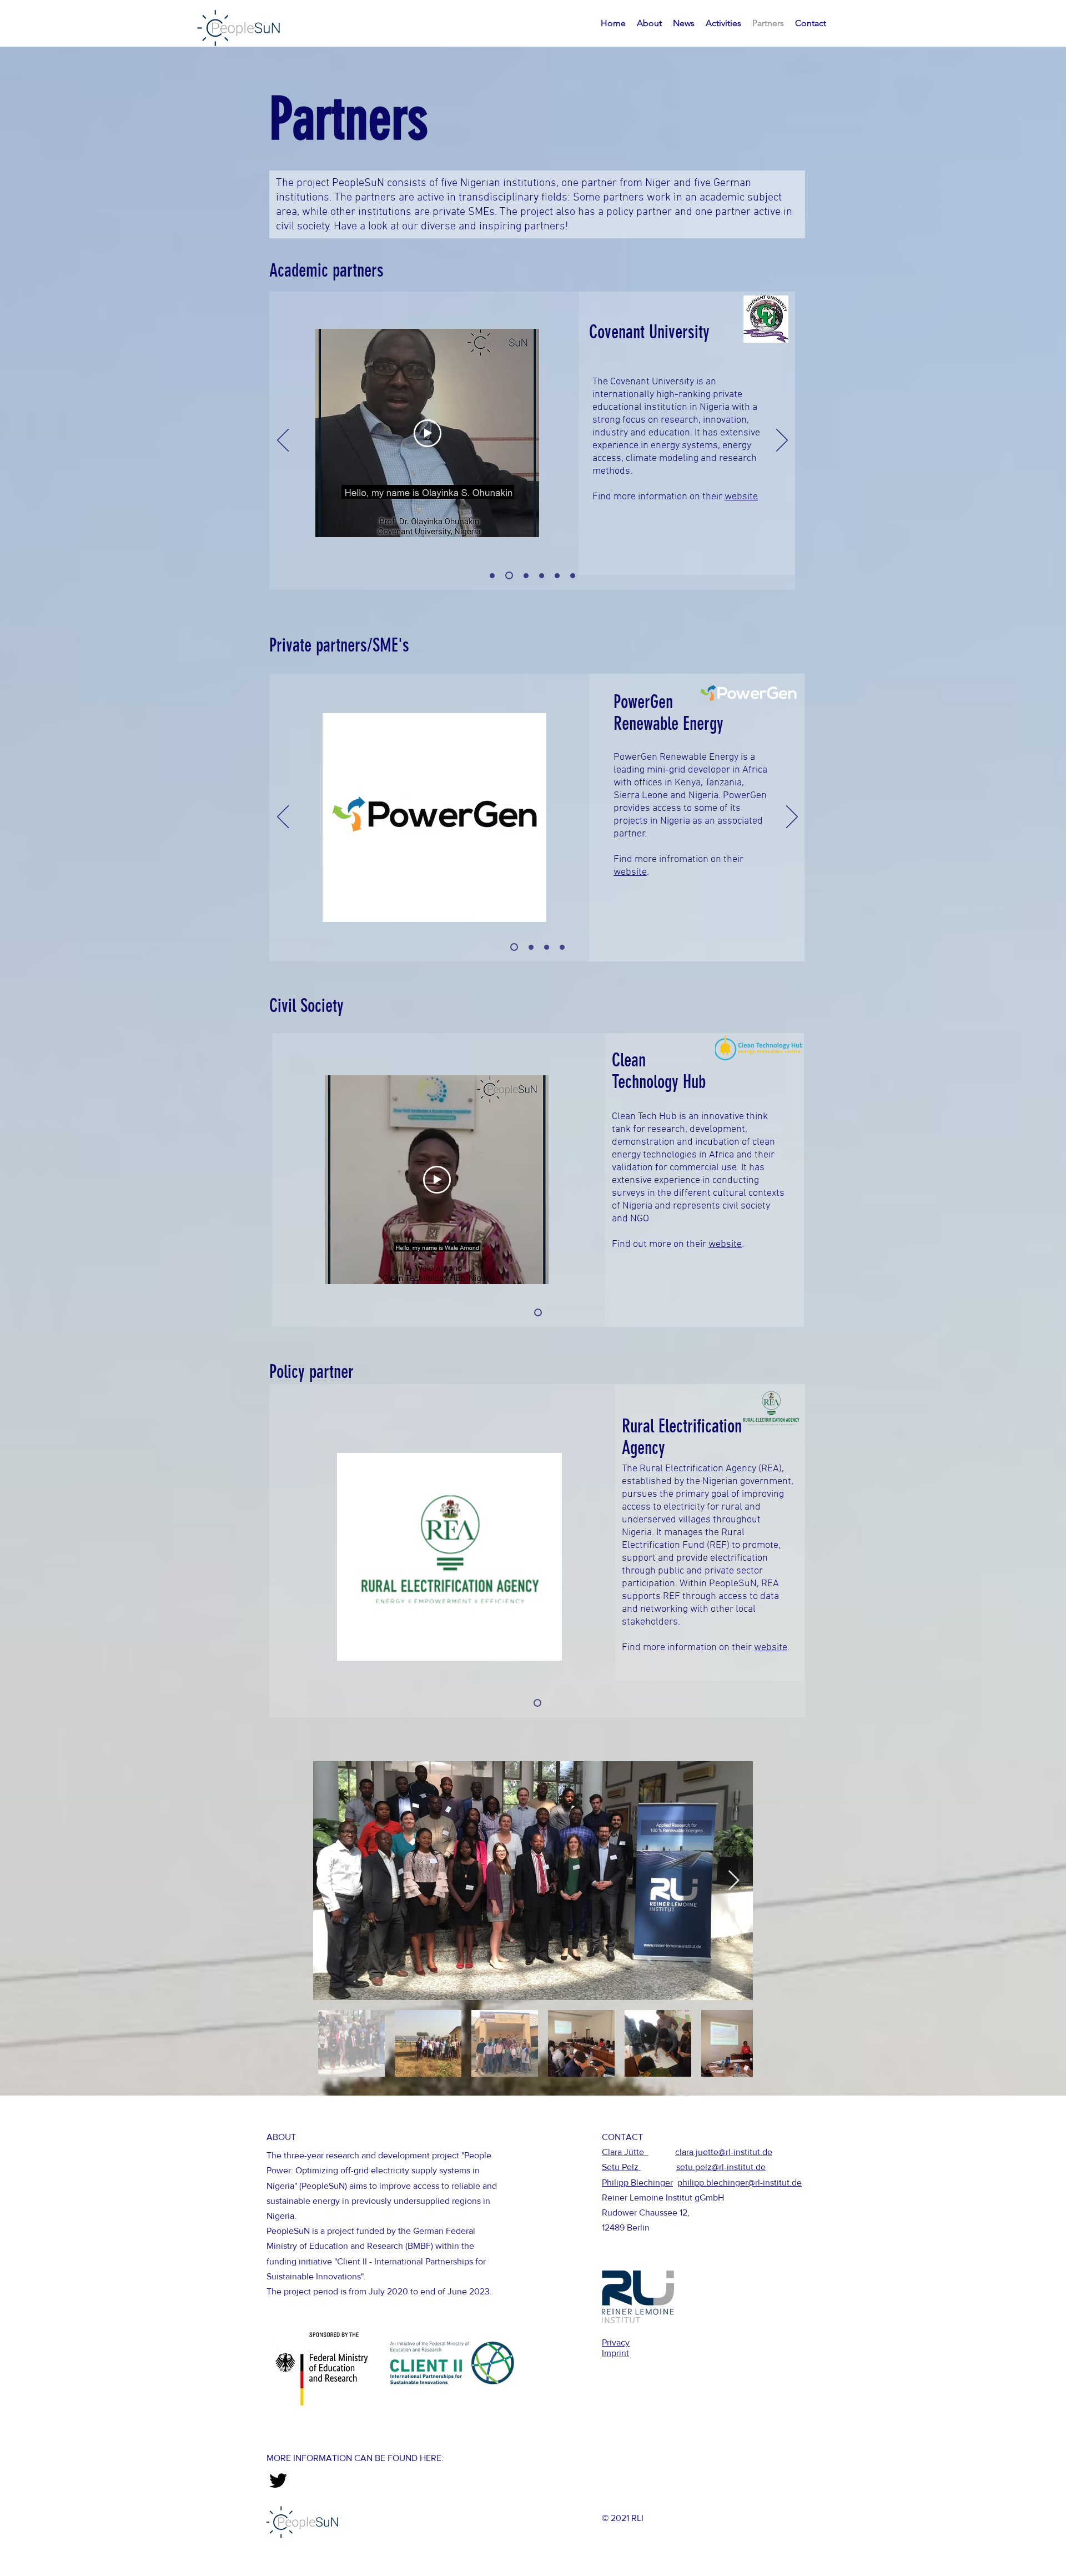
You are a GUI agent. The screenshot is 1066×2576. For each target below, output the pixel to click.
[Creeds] (562, 947)
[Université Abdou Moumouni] (557, 576)
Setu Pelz (621, 2167)
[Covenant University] (509, 575)
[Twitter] (278, 2480)
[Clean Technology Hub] (538, 1312)
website (741, 497)
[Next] (782, 441)
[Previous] (283, 441)
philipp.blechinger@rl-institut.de (740, 2182)
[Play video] (428, 433)
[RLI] (526, 576)
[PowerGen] (513, 947)
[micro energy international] (547, 947)
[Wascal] (573, 576)
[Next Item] (734, 1881)
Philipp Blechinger (637, 2182)
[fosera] (530, 947)
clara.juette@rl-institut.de (724, 2152)
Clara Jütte (625, 2152)
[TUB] (542, 576)
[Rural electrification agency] (537, 1703)
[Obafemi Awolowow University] (492, 576)
